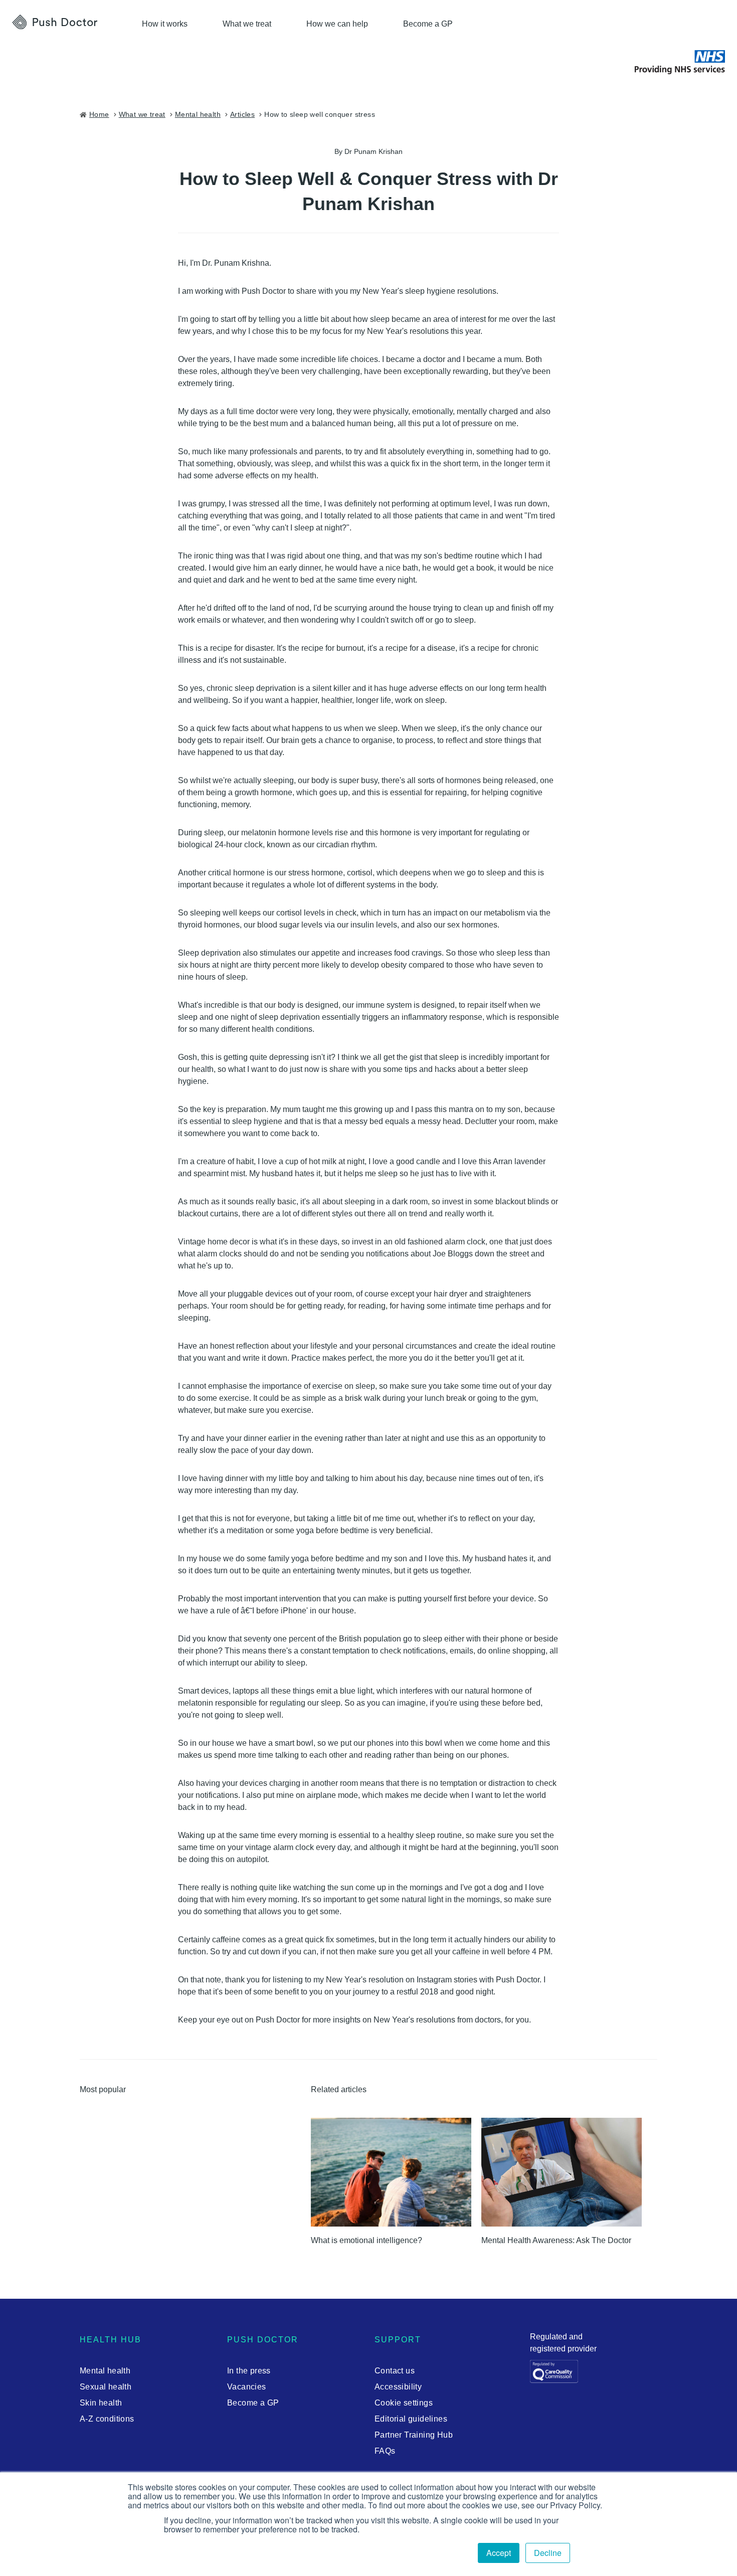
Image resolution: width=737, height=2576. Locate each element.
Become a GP (428, 24)
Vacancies (247, 2387)
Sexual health (106, 2387)
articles (242, 114)
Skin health (101, 2403)
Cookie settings (404, 2403)
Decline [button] (548, 2553)
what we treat (142, 114)
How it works (165, 24)
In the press (249, 2371)
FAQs (385, 2451)
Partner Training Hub (414, 2435)
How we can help (337, 24)
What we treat (247, 24)
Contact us (395, 2371)
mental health (198, 114)
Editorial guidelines (411, 2419)
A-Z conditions (107, 2419)
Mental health (105, 2371)
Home (99, 114)
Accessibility (398, 2387)
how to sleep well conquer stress (320, 114)
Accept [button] (499, 2553)
